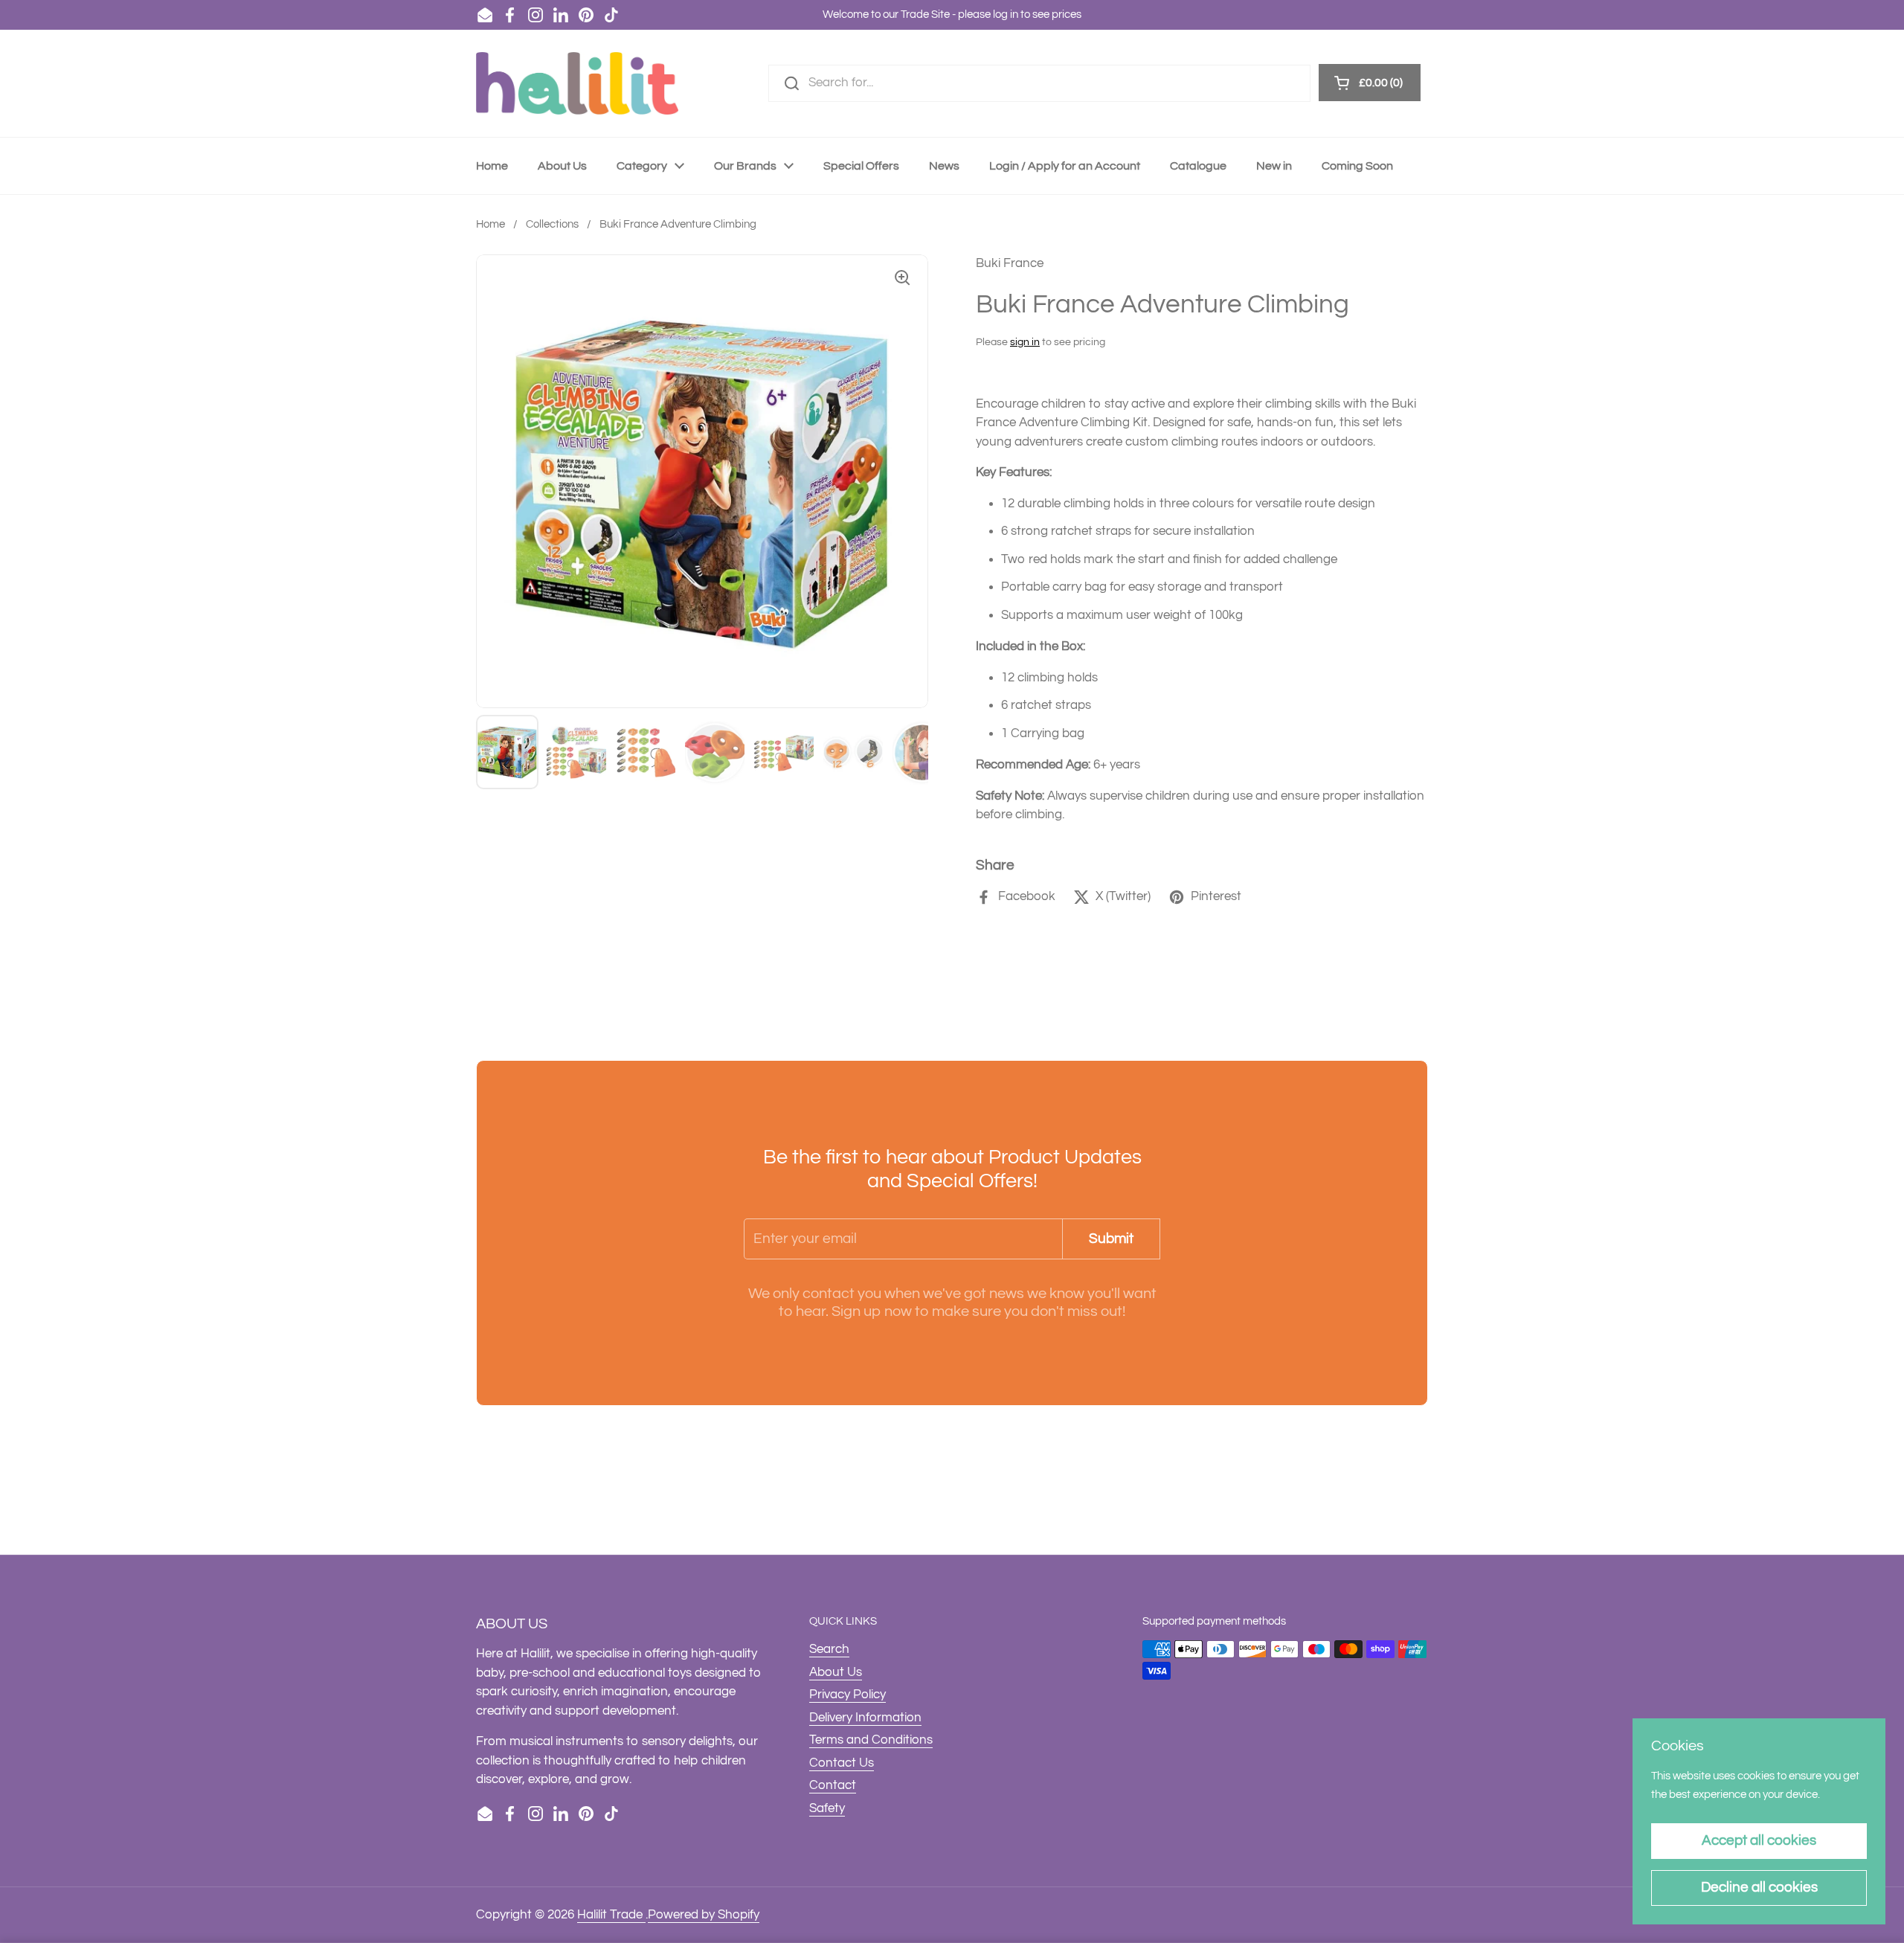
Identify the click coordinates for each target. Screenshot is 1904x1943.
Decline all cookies (1759, 1887)
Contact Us (842, 1763)
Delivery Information (865, 1718)
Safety (827, 1808)
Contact (833, 1785)
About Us (836, 1672)
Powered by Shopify (704, 1915)
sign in (1025, 342)
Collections (552, 224)
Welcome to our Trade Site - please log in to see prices (952, 15)
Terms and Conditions (871, 1740)
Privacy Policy (848, 1695)
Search (829, 1649)
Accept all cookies (1759, 1840)
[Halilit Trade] (577, 83)
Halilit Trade (611, 1915)
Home (491, 224)
